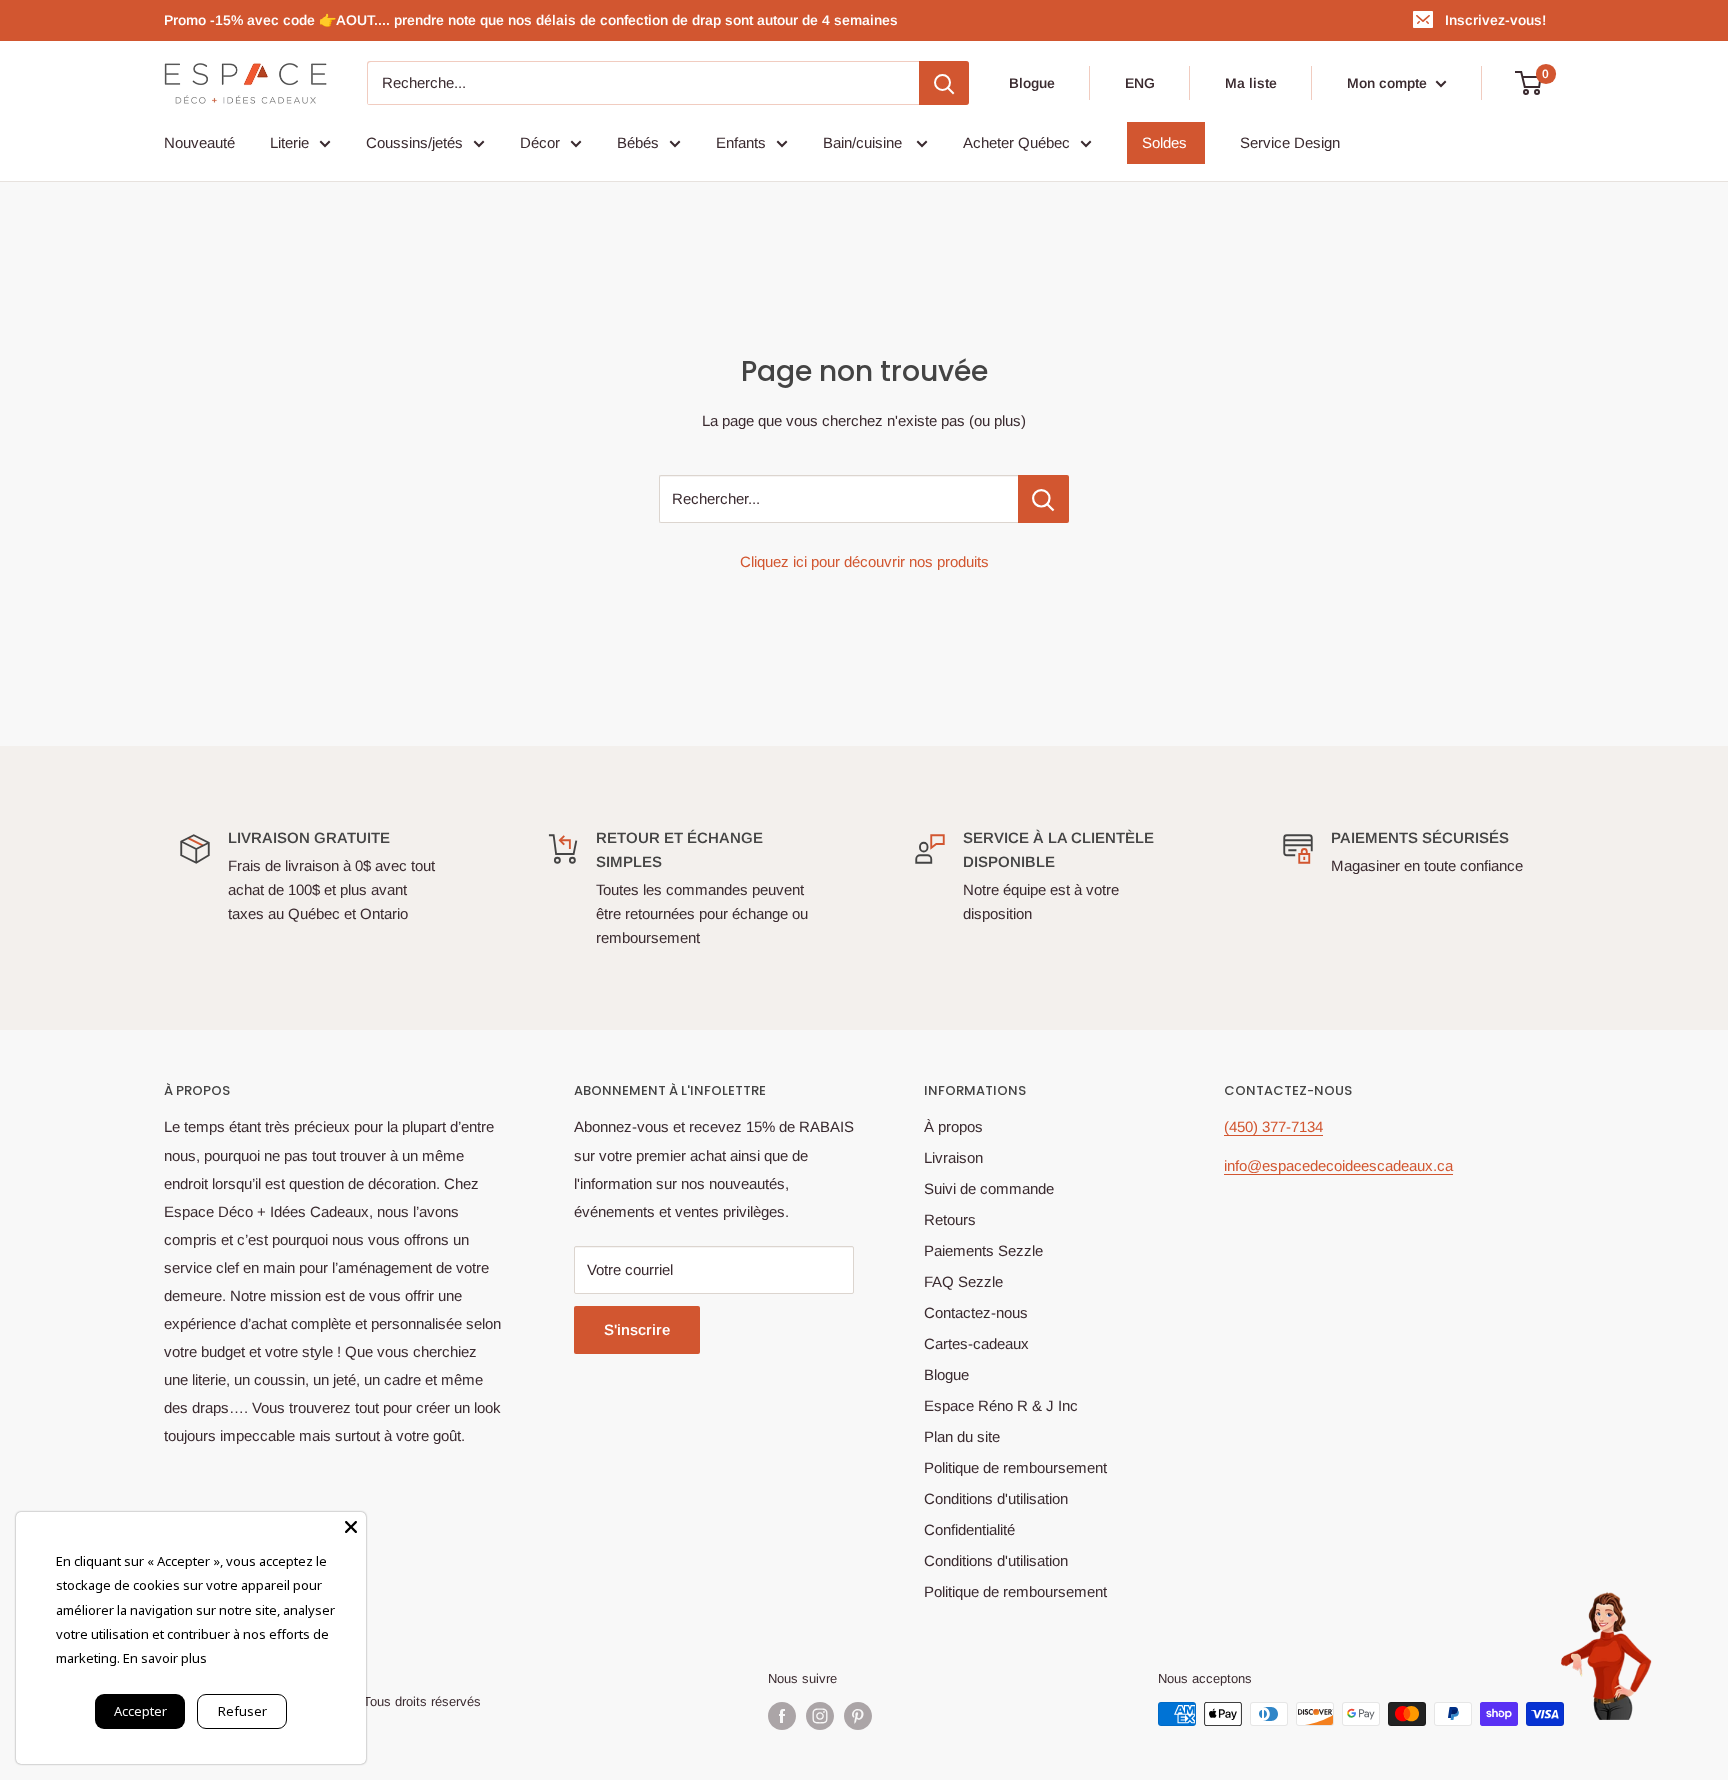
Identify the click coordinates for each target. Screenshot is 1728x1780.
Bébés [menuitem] (638, 142)
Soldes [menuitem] (1164, 142)
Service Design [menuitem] (1290, 142)
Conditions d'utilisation (996, 1498)
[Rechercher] (944, 83)
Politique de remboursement (1015, 1467)
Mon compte (1389, 83)
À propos (953, 1126)
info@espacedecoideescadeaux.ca (1338, 1165)
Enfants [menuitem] (741, 142)
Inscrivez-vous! (1495, 20)
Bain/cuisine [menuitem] (864, 142)
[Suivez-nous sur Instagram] (820, 1716)
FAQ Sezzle (963, 1281)
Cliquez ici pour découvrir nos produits (864, 561)
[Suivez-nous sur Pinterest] (858, 1716)
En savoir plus (165, 1658)
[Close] (351, 1527)
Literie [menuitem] (289, 142)
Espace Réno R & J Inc (1001, 1405)
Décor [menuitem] (540, 142)
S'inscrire (637, 1329)
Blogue (1032, 83)
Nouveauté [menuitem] (199, 142)
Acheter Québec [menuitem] (1016, 142)
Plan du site (962, 1436)
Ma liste (1251, 83)
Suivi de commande (989, 1188)
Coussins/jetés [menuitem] (414, 142)
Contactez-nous (976, 1312)
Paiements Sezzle (983, 1250)
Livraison (953, 1157)
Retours (950, 1219)
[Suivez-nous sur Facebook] (782, 1716)
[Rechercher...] (1043, 499)
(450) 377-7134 (1273, 1126)
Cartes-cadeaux (976, 1343)
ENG (1140, 83)
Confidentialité (969, 1529)
